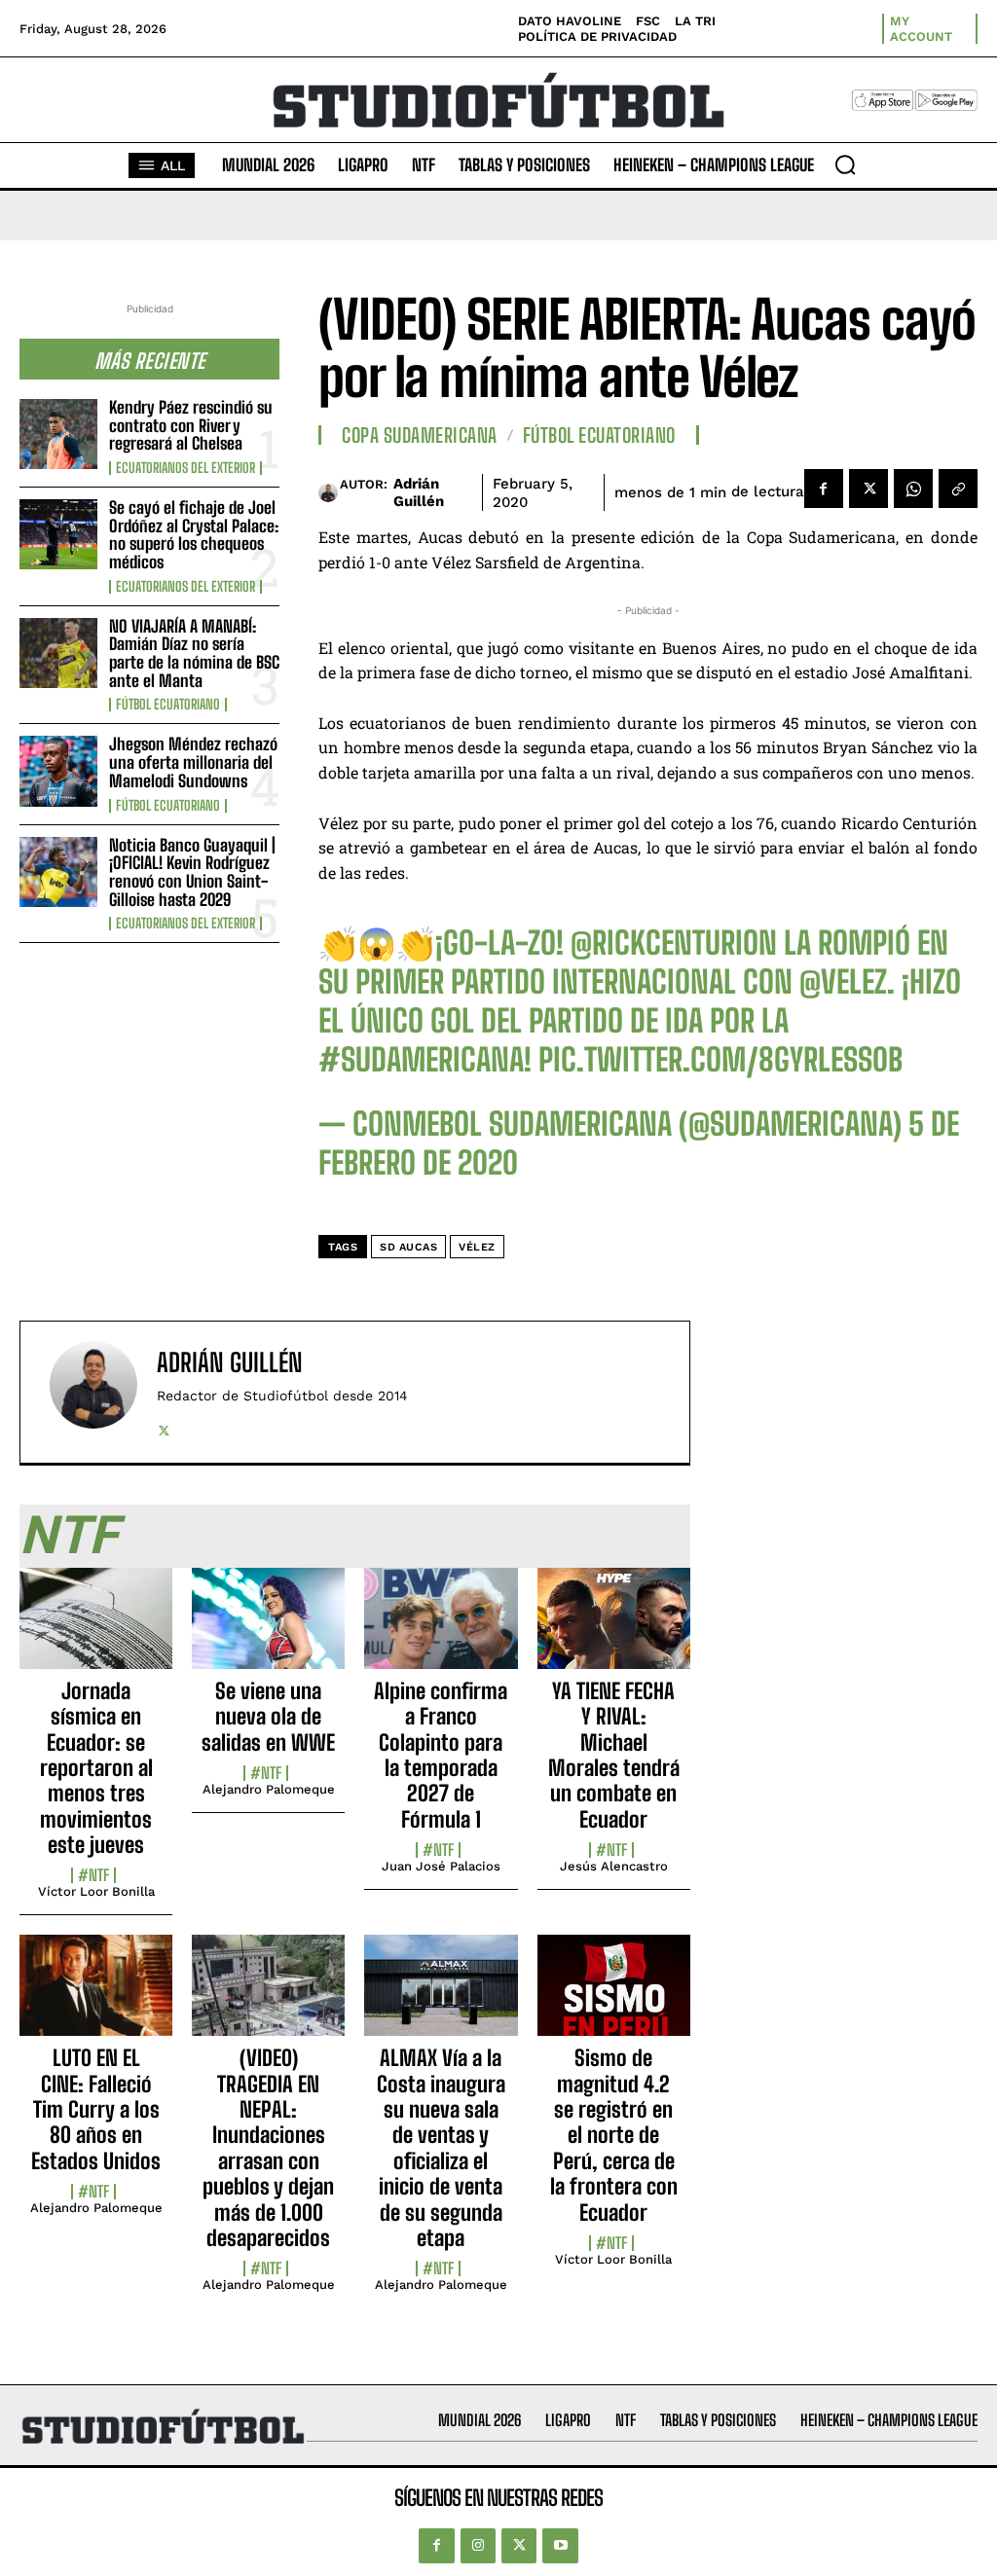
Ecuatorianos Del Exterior (185, 468)
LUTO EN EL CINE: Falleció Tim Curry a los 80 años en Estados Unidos (96, 2109)
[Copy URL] (958, 489)
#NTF (93, 1875)
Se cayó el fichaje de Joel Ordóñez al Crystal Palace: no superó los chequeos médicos (194, 535)
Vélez (477, 1247)
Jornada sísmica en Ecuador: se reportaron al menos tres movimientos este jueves (96, 1768)
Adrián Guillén (419, 492)
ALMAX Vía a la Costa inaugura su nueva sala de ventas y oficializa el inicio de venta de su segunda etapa (441, 2148)
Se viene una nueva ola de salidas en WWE (268, 1717)
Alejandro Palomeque (269, 1789)
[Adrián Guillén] (329, 492)
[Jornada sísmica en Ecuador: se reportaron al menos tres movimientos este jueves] (96, 1629)
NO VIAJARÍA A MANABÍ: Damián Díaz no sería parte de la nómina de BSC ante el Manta (194, 653)
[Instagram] (478, 2546)
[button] (845, 164)
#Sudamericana (421, 1060)
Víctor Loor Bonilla (96, 1891)
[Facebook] (824, 489)
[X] (868, 489)
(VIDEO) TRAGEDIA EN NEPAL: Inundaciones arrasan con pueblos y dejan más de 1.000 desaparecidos (268, 2148)
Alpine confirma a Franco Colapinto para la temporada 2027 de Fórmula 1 (441, 1755)
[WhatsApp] (913, 489)
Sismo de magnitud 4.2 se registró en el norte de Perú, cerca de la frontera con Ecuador (614, 2135)
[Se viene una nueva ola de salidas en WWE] (268, 1629)
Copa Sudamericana (420, 435)
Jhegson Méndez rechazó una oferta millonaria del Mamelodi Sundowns (193, 762)
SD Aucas (408, 1247)
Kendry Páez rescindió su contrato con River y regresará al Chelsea (191, 425)
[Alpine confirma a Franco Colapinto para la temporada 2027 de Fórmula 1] (441, 1629)
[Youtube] (560, 2546)
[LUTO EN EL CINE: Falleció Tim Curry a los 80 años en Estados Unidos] (96, 1996)
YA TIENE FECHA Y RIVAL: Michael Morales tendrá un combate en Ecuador (614, 1755)
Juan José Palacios (441, 1866)
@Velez (843, 982)
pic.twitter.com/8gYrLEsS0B (720, 1060)
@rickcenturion (674, 943)
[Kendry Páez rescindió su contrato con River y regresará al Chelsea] (58, 434)
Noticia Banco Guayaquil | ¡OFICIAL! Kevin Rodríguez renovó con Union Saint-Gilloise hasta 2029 (192, 872)
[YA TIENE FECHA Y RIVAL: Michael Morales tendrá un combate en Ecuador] (614, 1629)
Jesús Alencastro (614, 1866)
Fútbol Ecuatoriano (168, 705)
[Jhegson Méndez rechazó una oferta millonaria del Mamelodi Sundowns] (58, 771)
